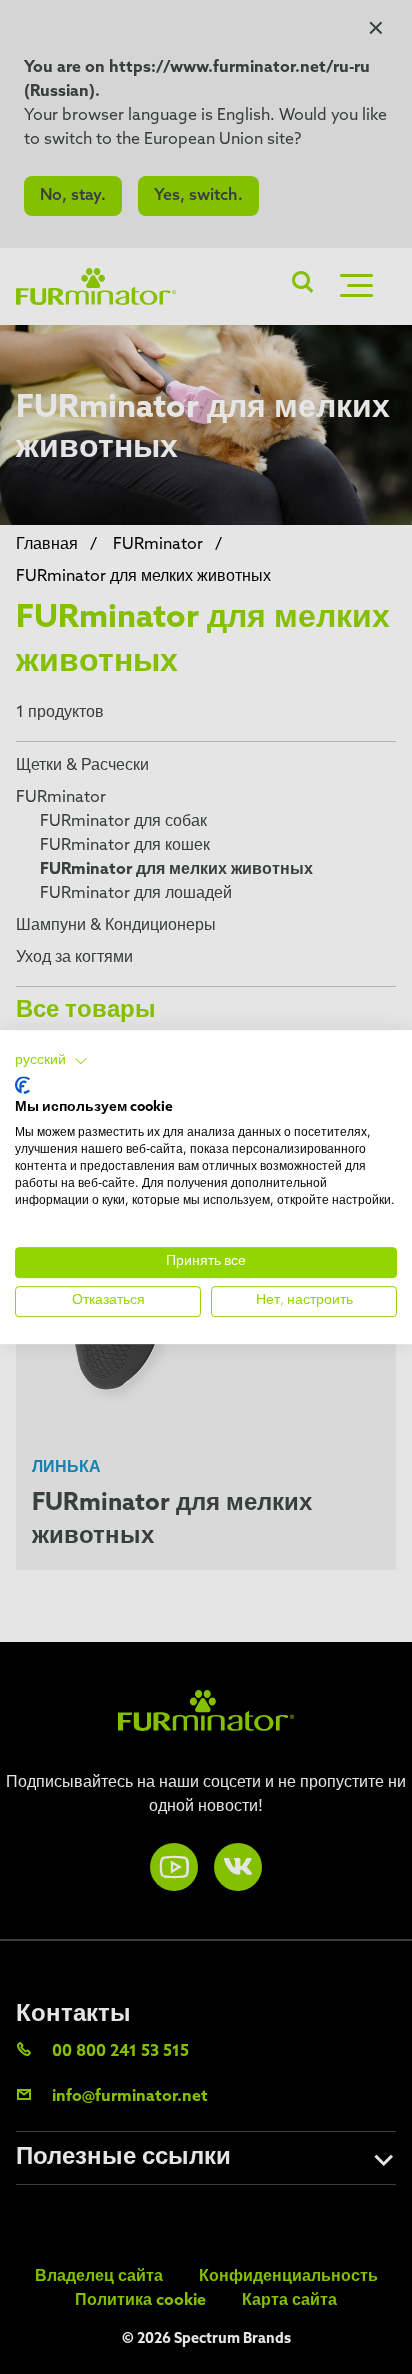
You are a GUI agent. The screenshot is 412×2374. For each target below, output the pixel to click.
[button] (51, 1061)
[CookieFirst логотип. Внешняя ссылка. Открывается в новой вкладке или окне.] (22, 1085)
